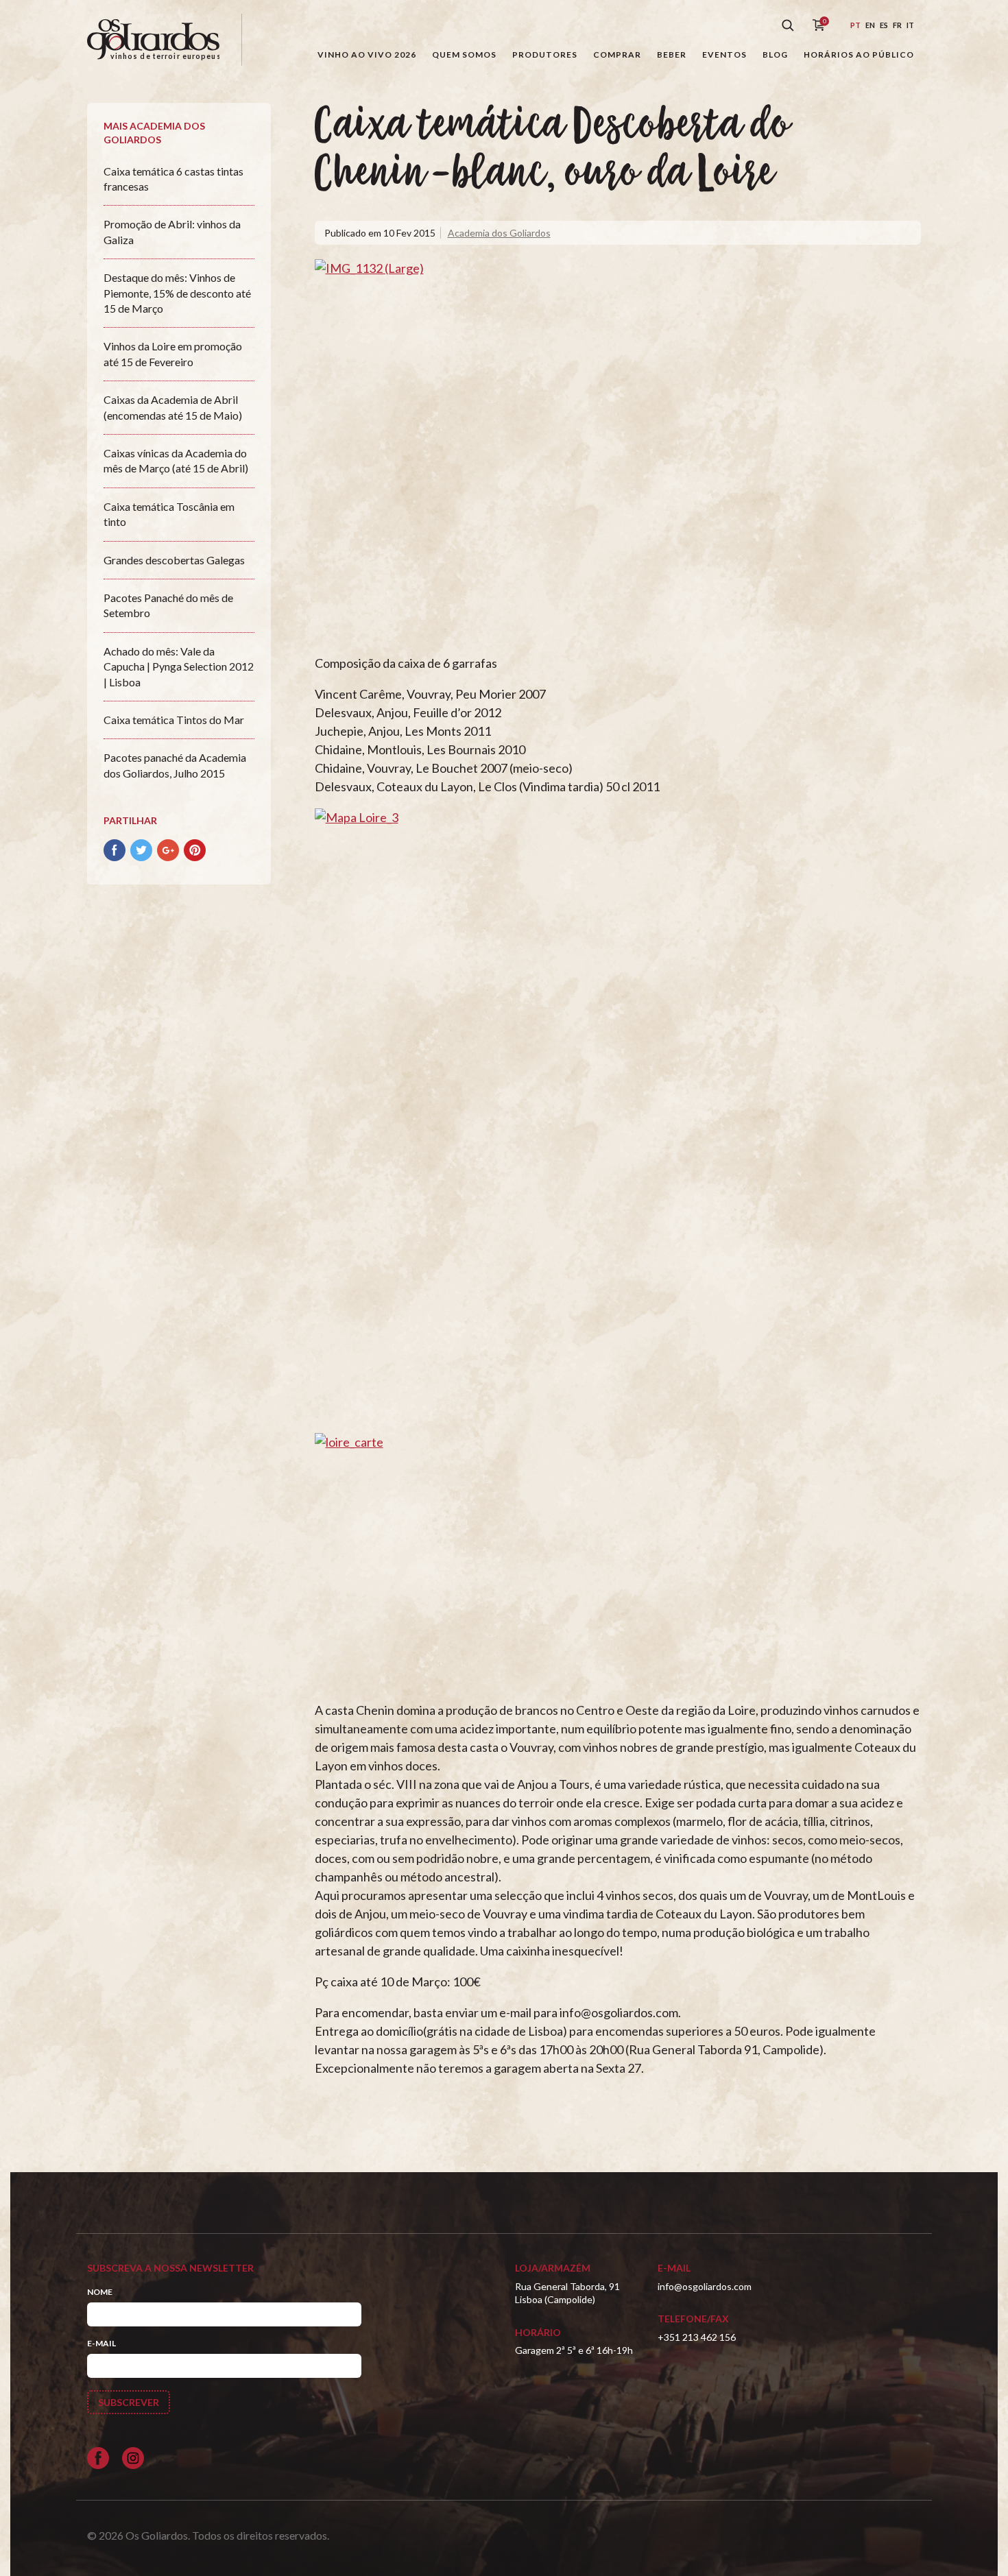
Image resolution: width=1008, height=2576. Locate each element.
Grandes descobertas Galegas (174, 560)
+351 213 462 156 (697, 2337)
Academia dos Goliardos (499, 233)
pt (855, 25)
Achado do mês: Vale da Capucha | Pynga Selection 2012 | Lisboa (179, 666)
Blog (775, 55)
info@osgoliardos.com (705, 2286)
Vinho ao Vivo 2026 (367, 55)
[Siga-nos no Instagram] (133, 2458)
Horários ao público (859, 55)
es (884, 25)
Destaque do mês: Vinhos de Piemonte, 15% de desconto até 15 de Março (177, 293)
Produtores (545, 55)
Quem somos (464, 55)
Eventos (724, 55)
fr (897, 25)
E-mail (101, 2343)
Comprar (617, 55)
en (870, 25)
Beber (672, 55)
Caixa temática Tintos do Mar (174, 720)
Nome (100, 2292)
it (910, 25)
